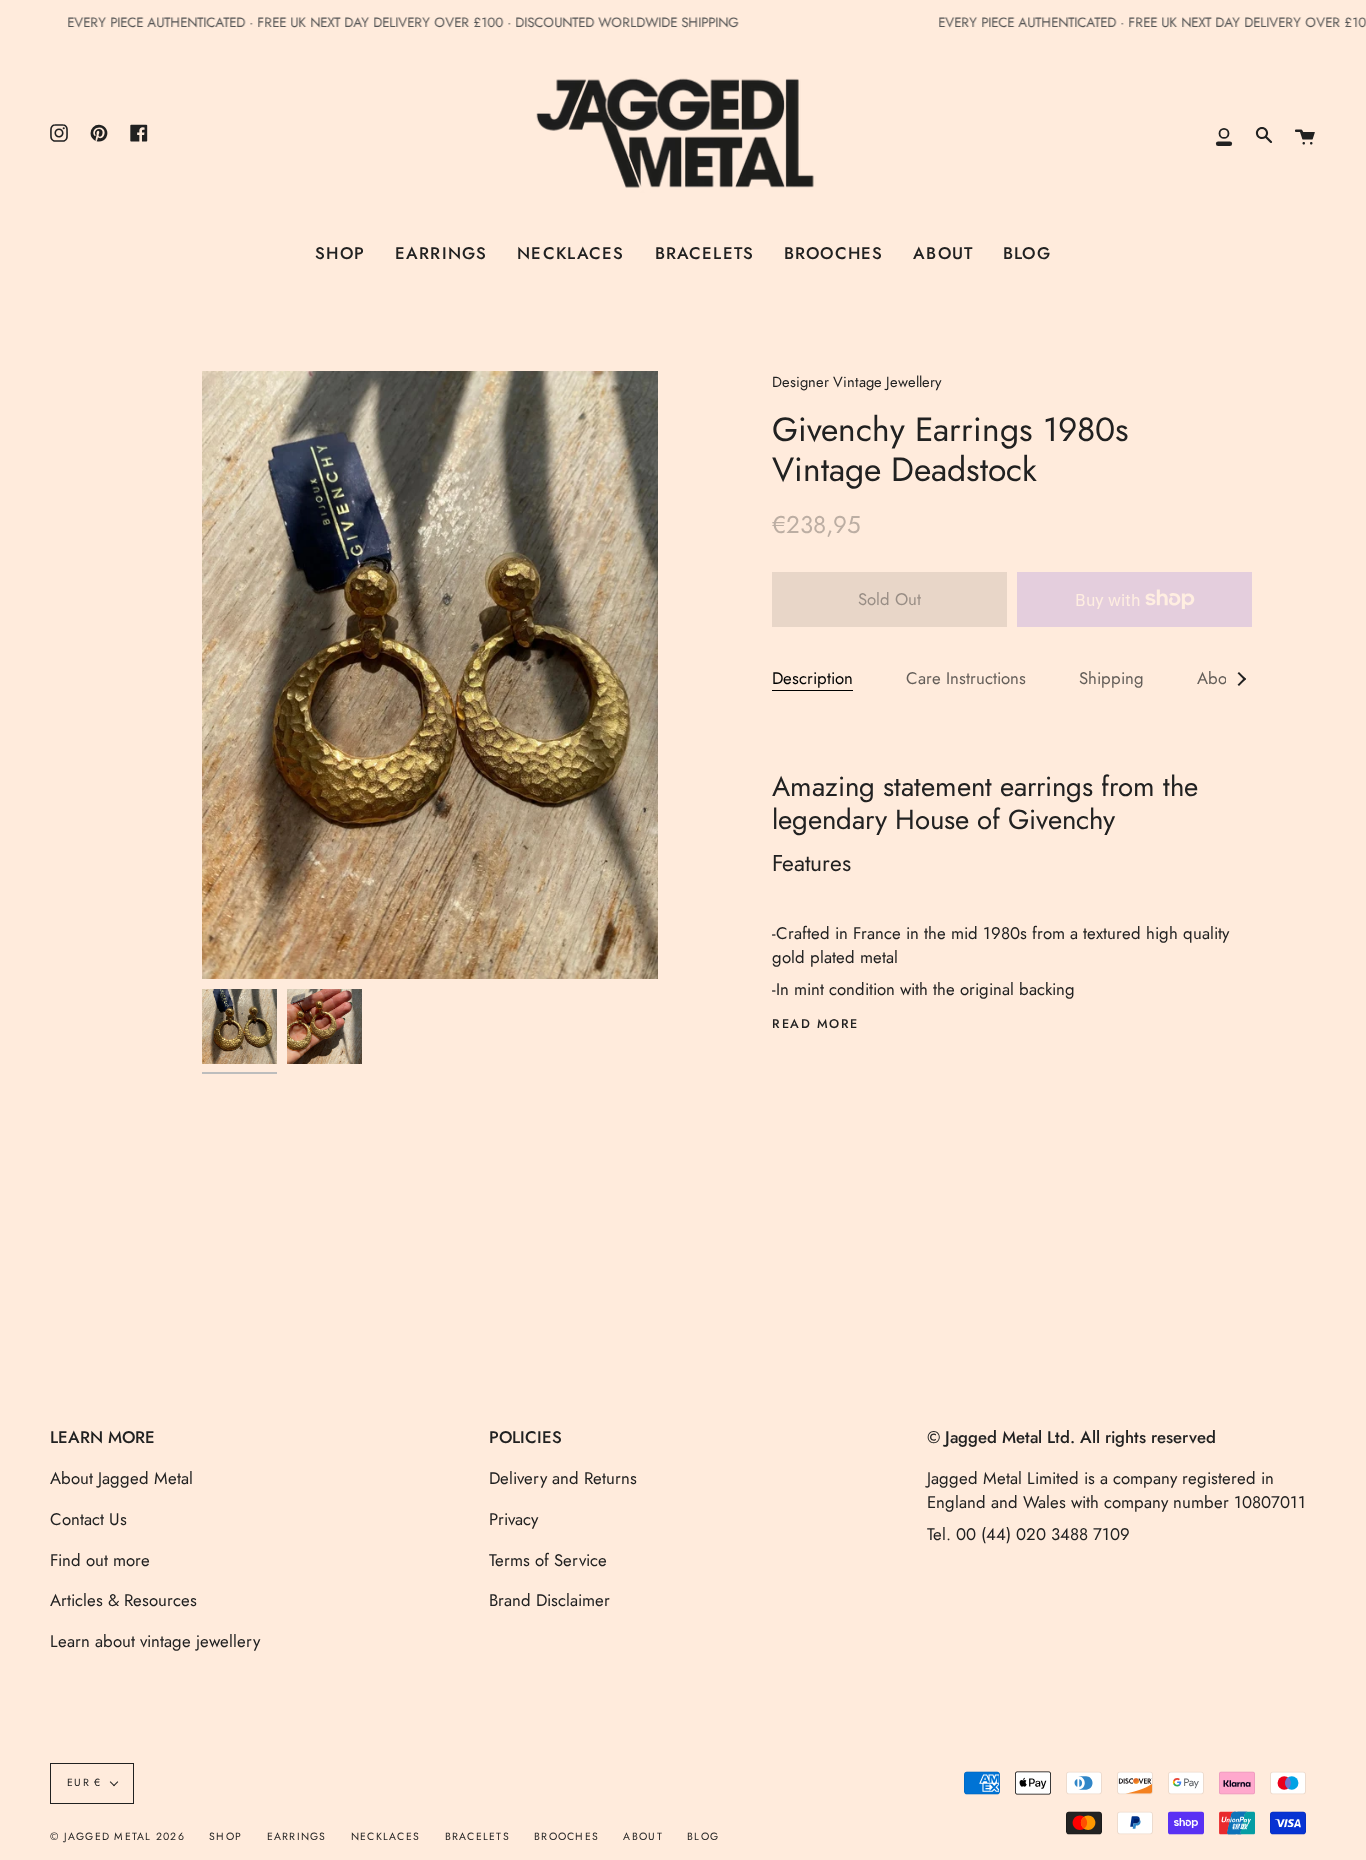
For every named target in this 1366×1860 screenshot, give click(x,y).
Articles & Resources (123, 1600)
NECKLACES (385, 1836)
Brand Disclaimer (549, 1600)
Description (812, 678)
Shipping (1111, 678)
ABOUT (642, 1836)
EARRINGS (297, 1836)
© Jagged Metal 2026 (117, 1836)
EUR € (84, 1782)
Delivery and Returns (563, 1478)
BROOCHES (566, 1836)
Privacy (513, 1519)
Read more (815, 1024)
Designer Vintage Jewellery (856, 382)
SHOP (225, 1836)
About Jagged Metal (121, 1478)
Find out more (100, 1560)
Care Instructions (966, 678)
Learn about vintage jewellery (155, 1641)
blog (703, 1836)
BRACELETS (477, 1836)
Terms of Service (548, 1560)
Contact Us (88, 1519)
